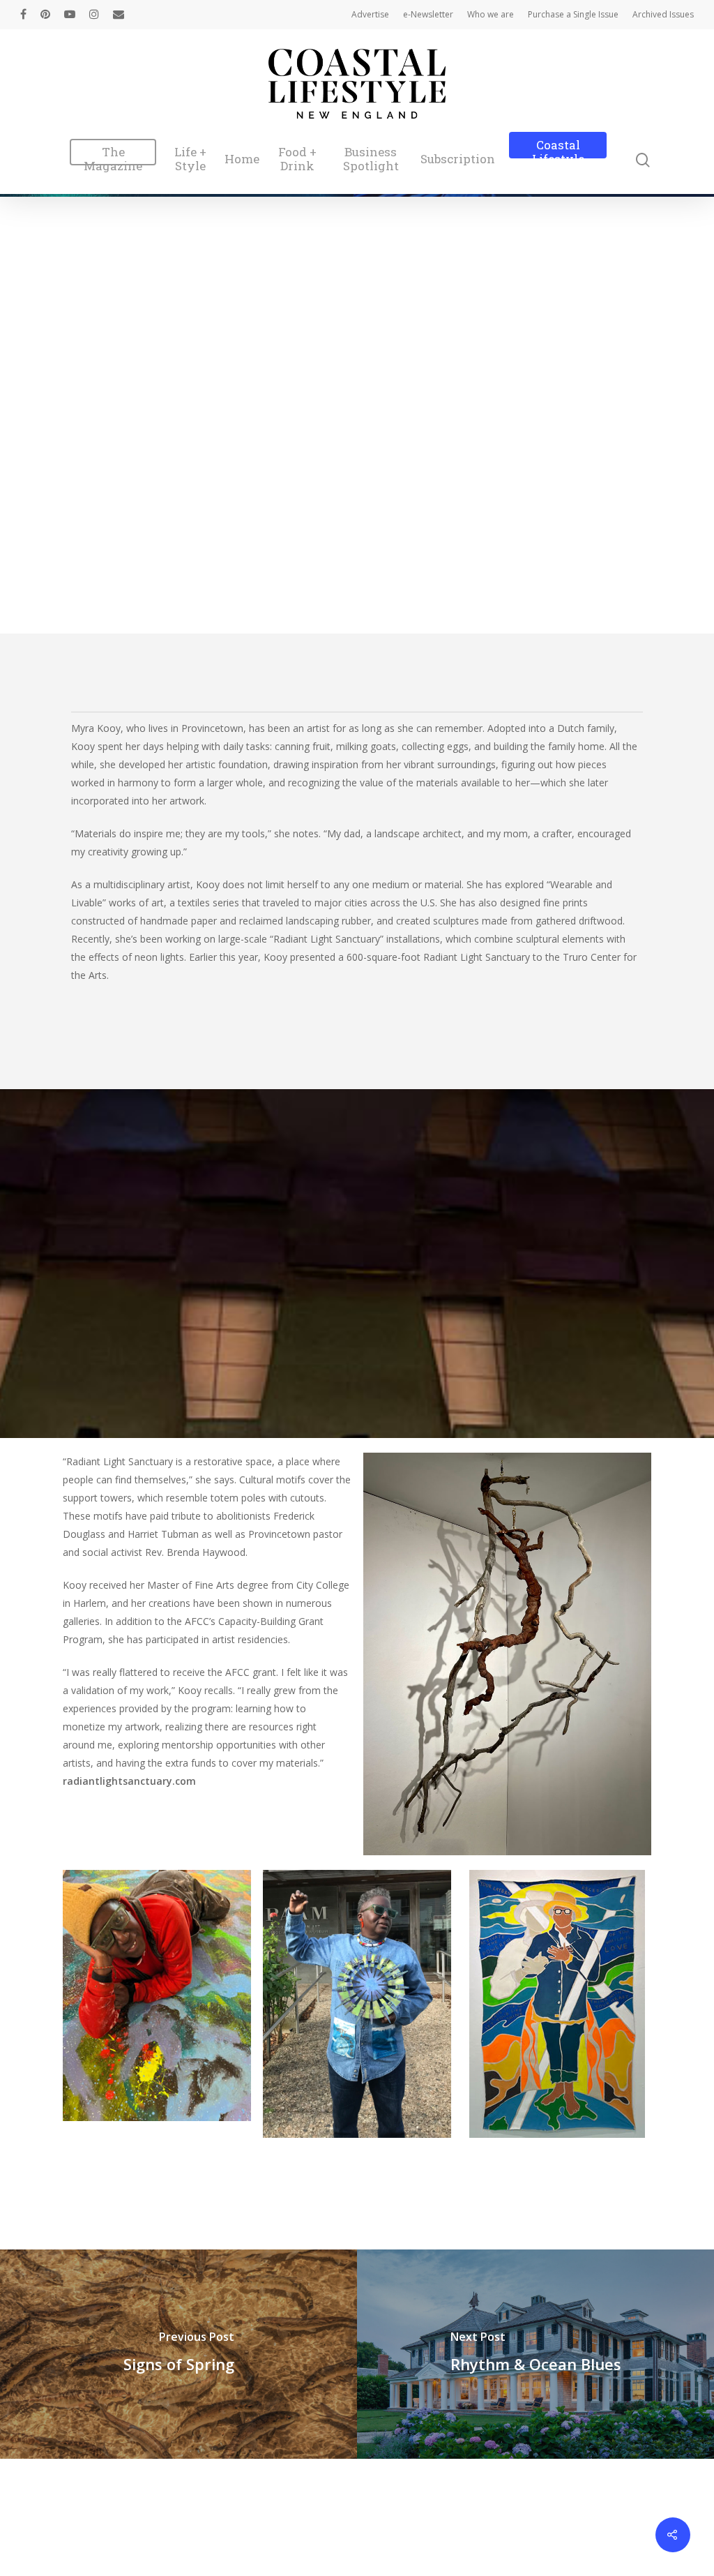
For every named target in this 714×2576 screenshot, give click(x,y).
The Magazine (113, 159)
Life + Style (190, 159)
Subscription (458, 159)
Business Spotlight (371, 159)
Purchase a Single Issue (573, 14)
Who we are (491, 14)
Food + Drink (297, 159)
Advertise (370, 14)
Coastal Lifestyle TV (558, 159)
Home (242, 159)
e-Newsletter (428, 14)
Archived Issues (663, 14)
